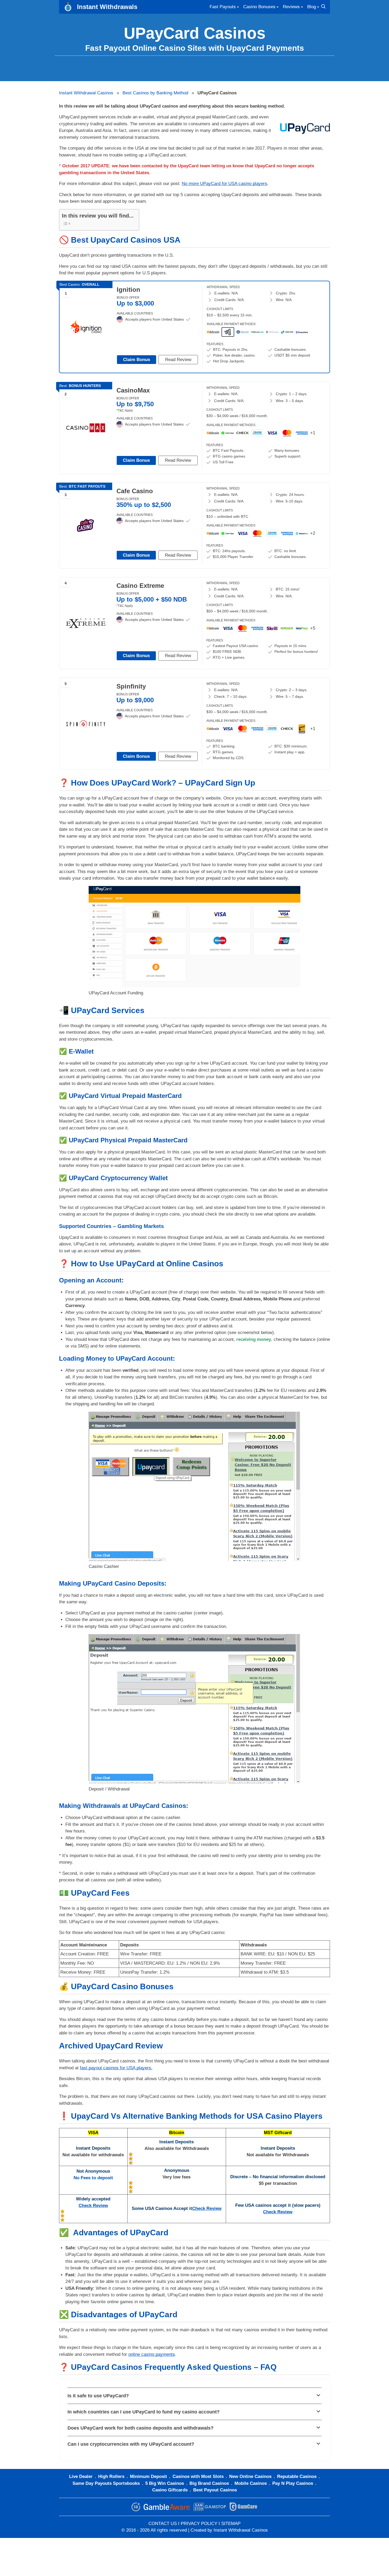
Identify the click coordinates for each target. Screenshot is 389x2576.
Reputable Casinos (297, 2476)
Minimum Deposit (148, 2476)
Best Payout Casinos (215, 2490)
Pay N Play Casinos (293, 2483)
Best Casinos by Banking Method (155, 93)
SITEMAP (231, 2524)
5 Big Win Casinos (165, 2483)
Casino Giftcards (170, 2490)
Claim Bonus (137, 360)
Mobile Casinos (251, 2483)
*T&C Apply (125, 410)
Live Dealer (81, 2476)
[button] (195, 2396)
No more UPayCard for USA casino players (225, 184)
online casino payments (152, 2354)
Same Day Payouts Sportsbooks (106, 2483)
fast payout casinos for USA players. (116, 2068)
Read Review (178, 360)
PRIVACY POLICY (199, 2524)
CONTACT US (163, 2524)
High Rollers (111, 2476)
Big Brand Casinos (209, 2483)
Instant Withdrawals (107, 7)
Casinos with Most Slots (198, 2476)
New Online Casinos (250, 2476)
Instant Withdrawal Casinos (86, 93)
